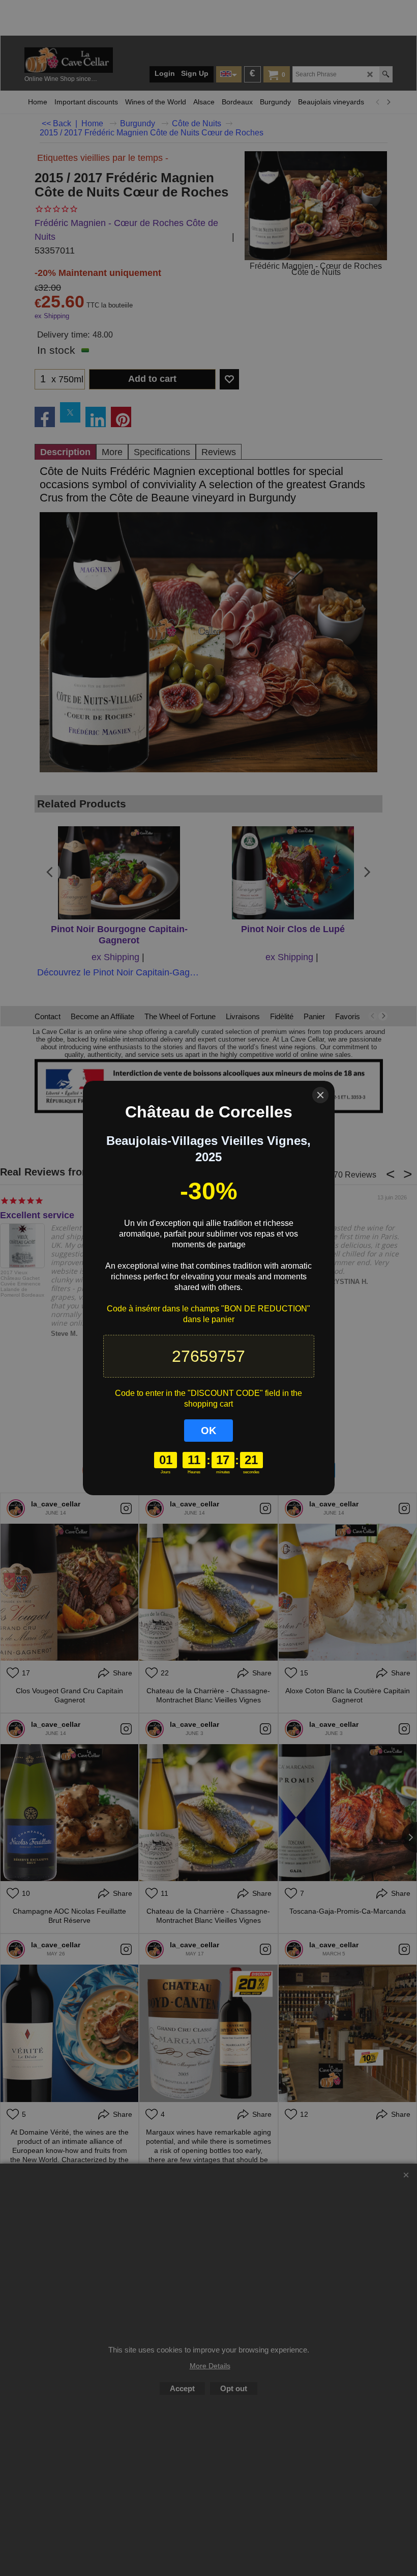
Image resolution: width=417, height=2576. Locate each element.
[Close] (320, 1095)
